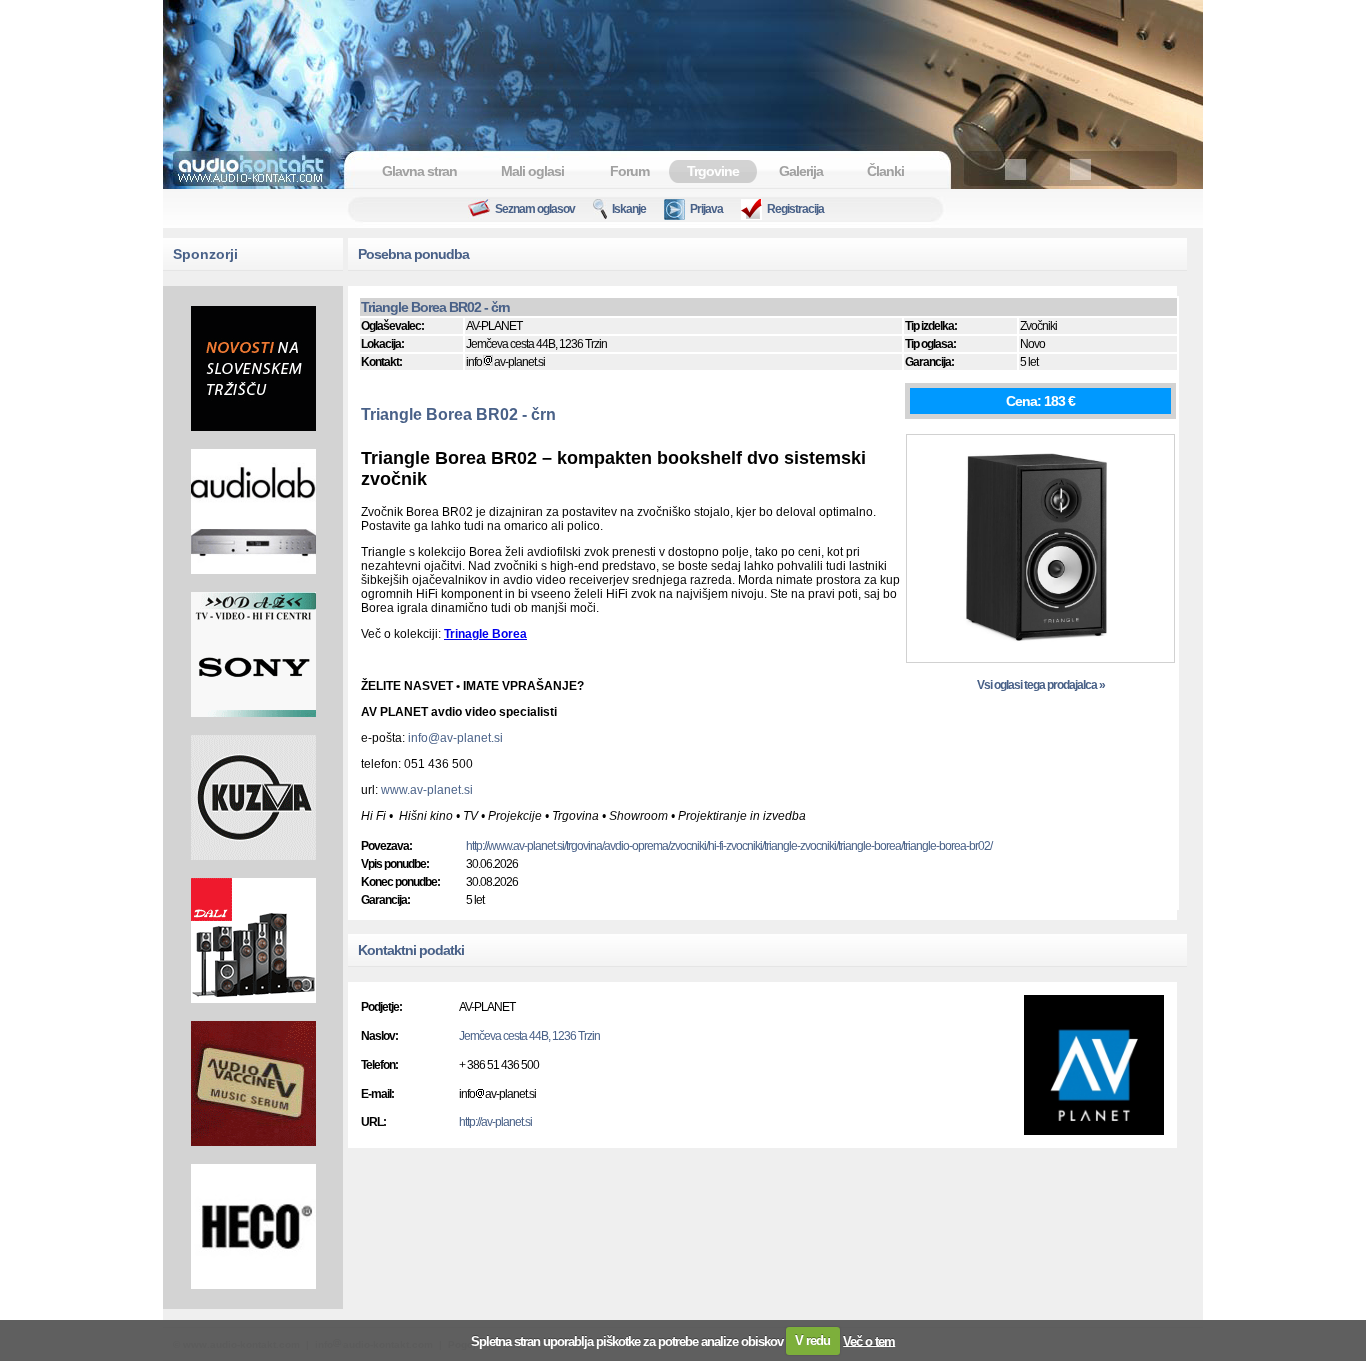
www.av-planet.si (427, 790)
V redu (812, 1340)
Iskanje (629, 209)
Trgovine (713, 171)
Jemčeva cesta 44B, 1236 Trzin (529, 1036)
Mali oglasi (532, 171)
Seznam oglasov (535, 209)
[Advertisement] (683, 65)
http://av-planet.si (495, 1122)
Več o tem (869, 1340)
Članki (885, 171)
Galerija (801, 171)
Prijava (706, 209)
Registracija (795, 209)
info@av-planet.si (455, 738)
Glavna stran (419, 171)
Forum (629, 171)
